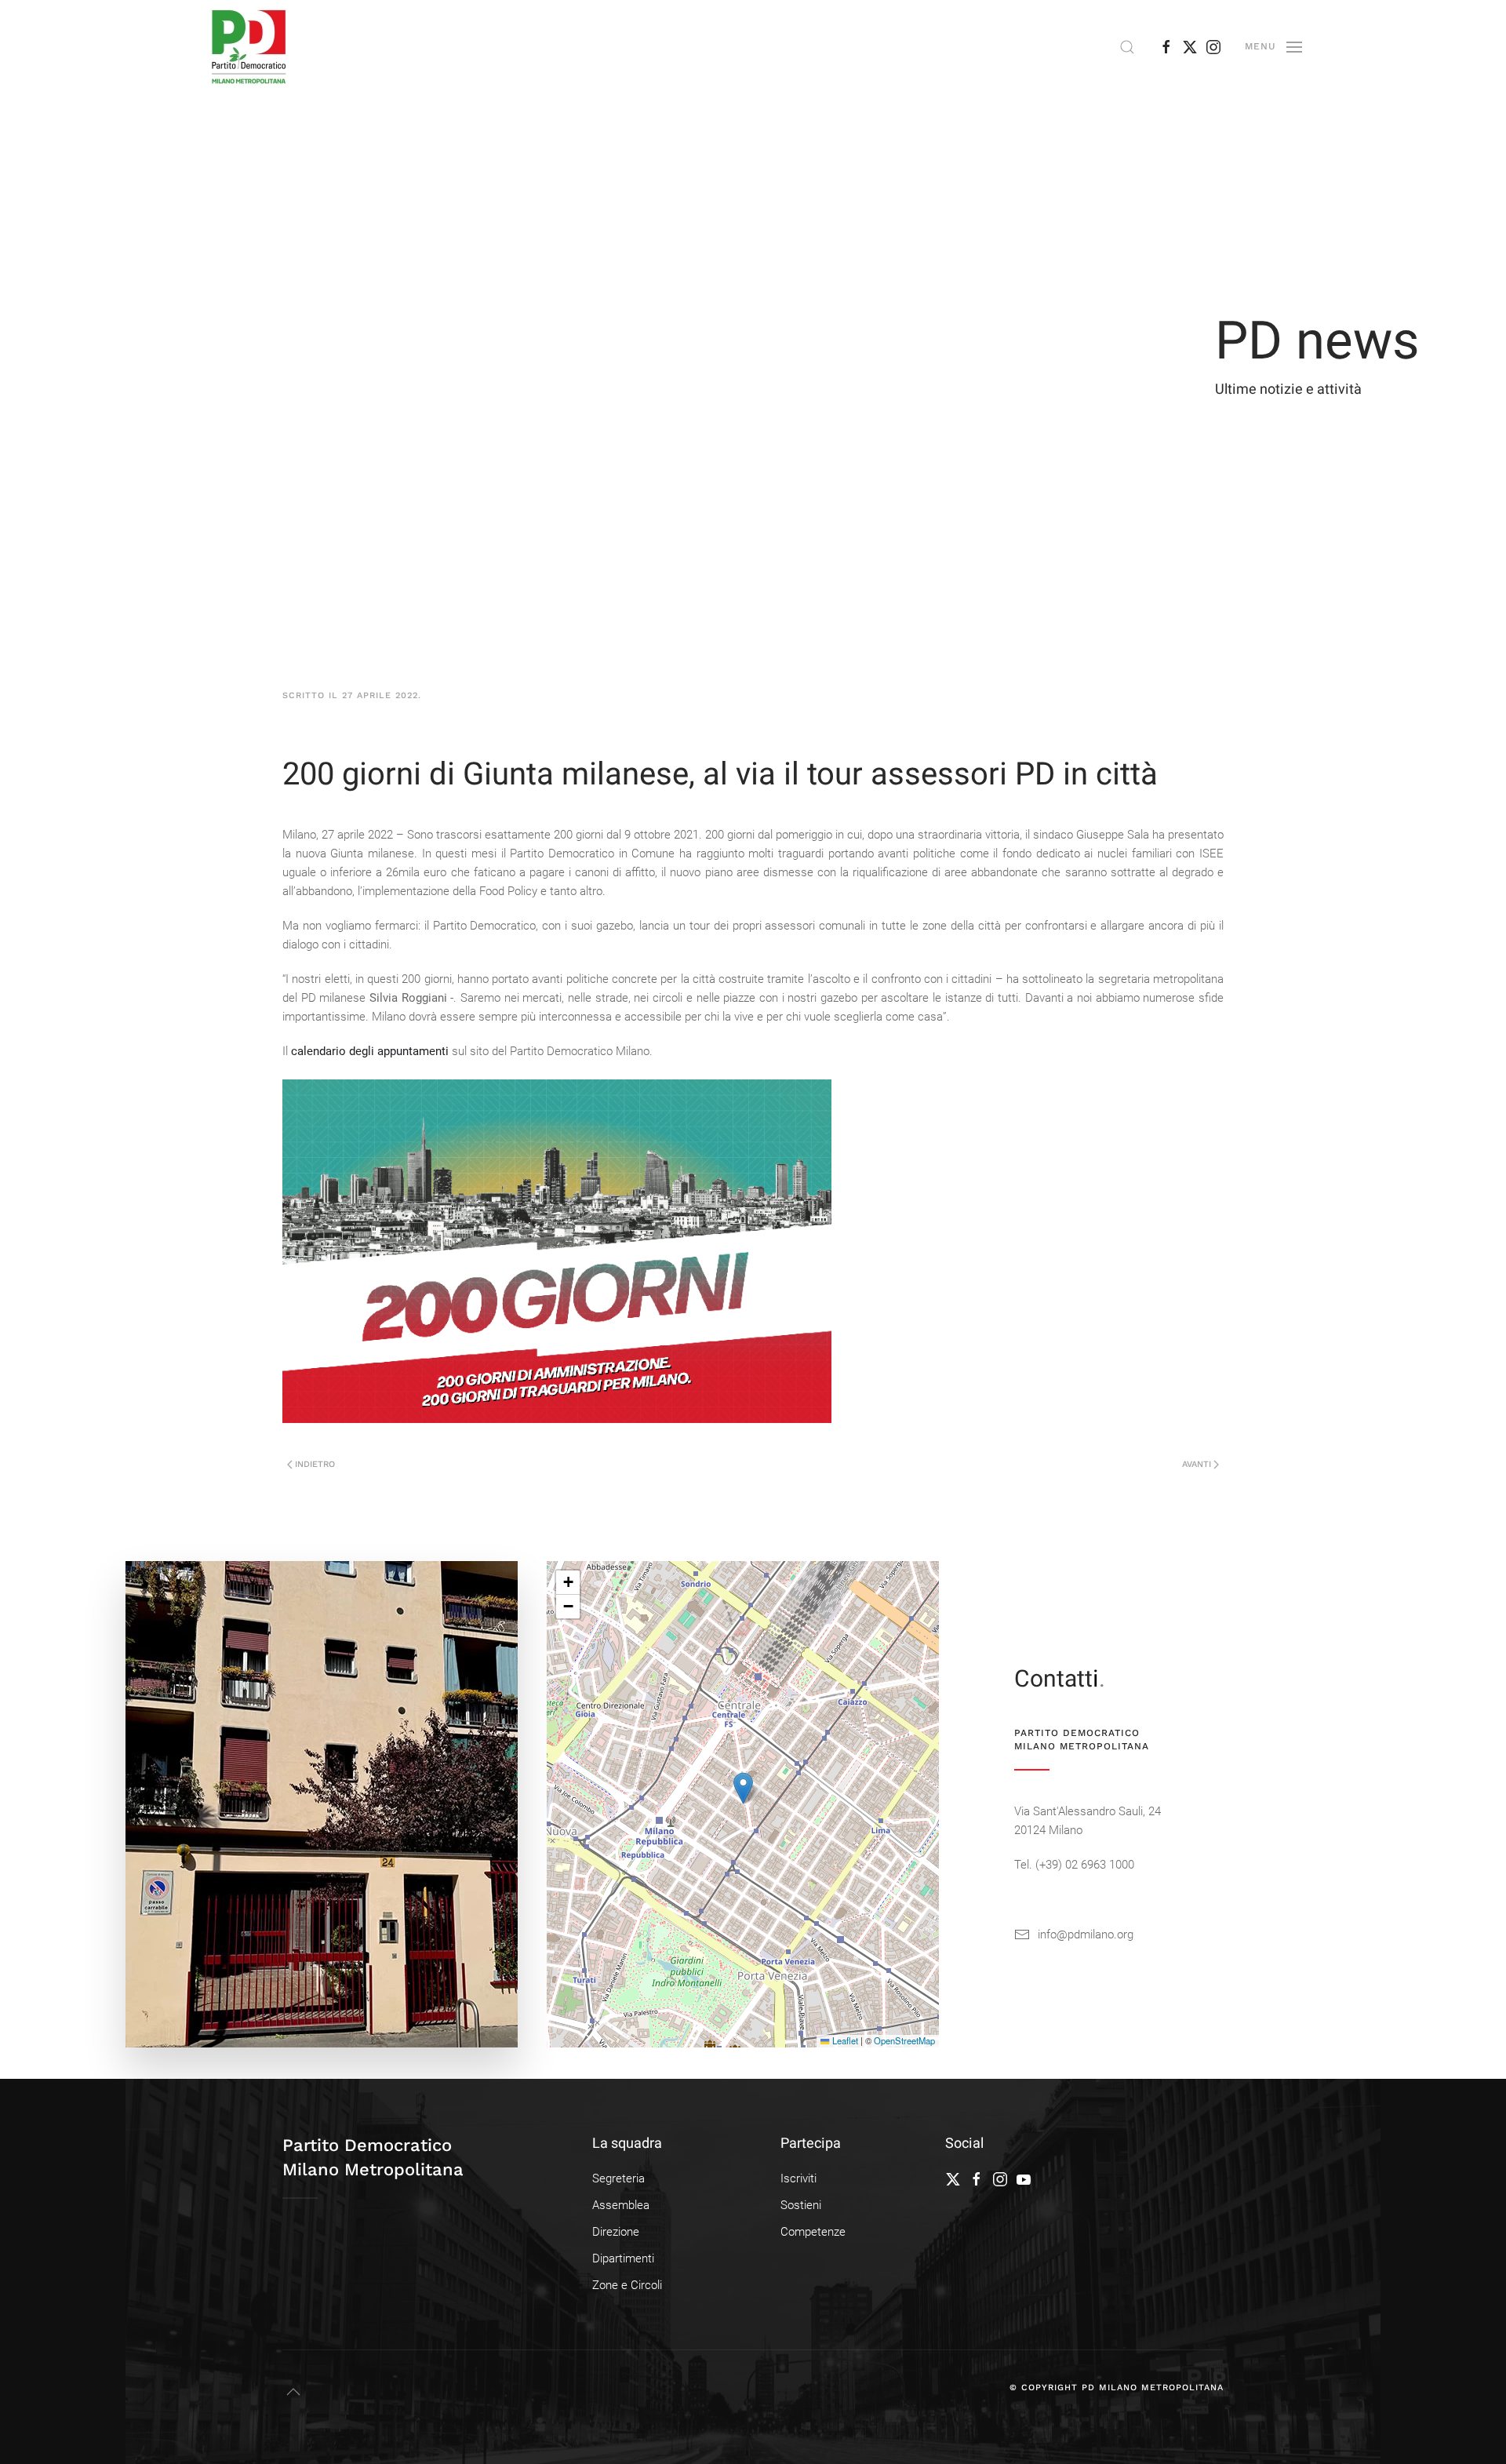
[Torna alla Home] (249, 47)
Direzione (616, 2232)
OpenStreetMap (904, 2040)
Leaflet (844, 2040)
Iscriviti (798, 2178)
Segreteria (618, 2178)
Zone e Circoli (627, 2285)
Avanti (1197, 1464)
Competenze (813, 2232)
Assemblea (621, 2205)
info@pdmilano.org (1086, 1934)
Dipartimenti (623, 2258)
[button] (1127, 47)
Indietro (315, 1464)
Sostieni (801, 2205)
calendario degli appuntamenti (370, 1051)
